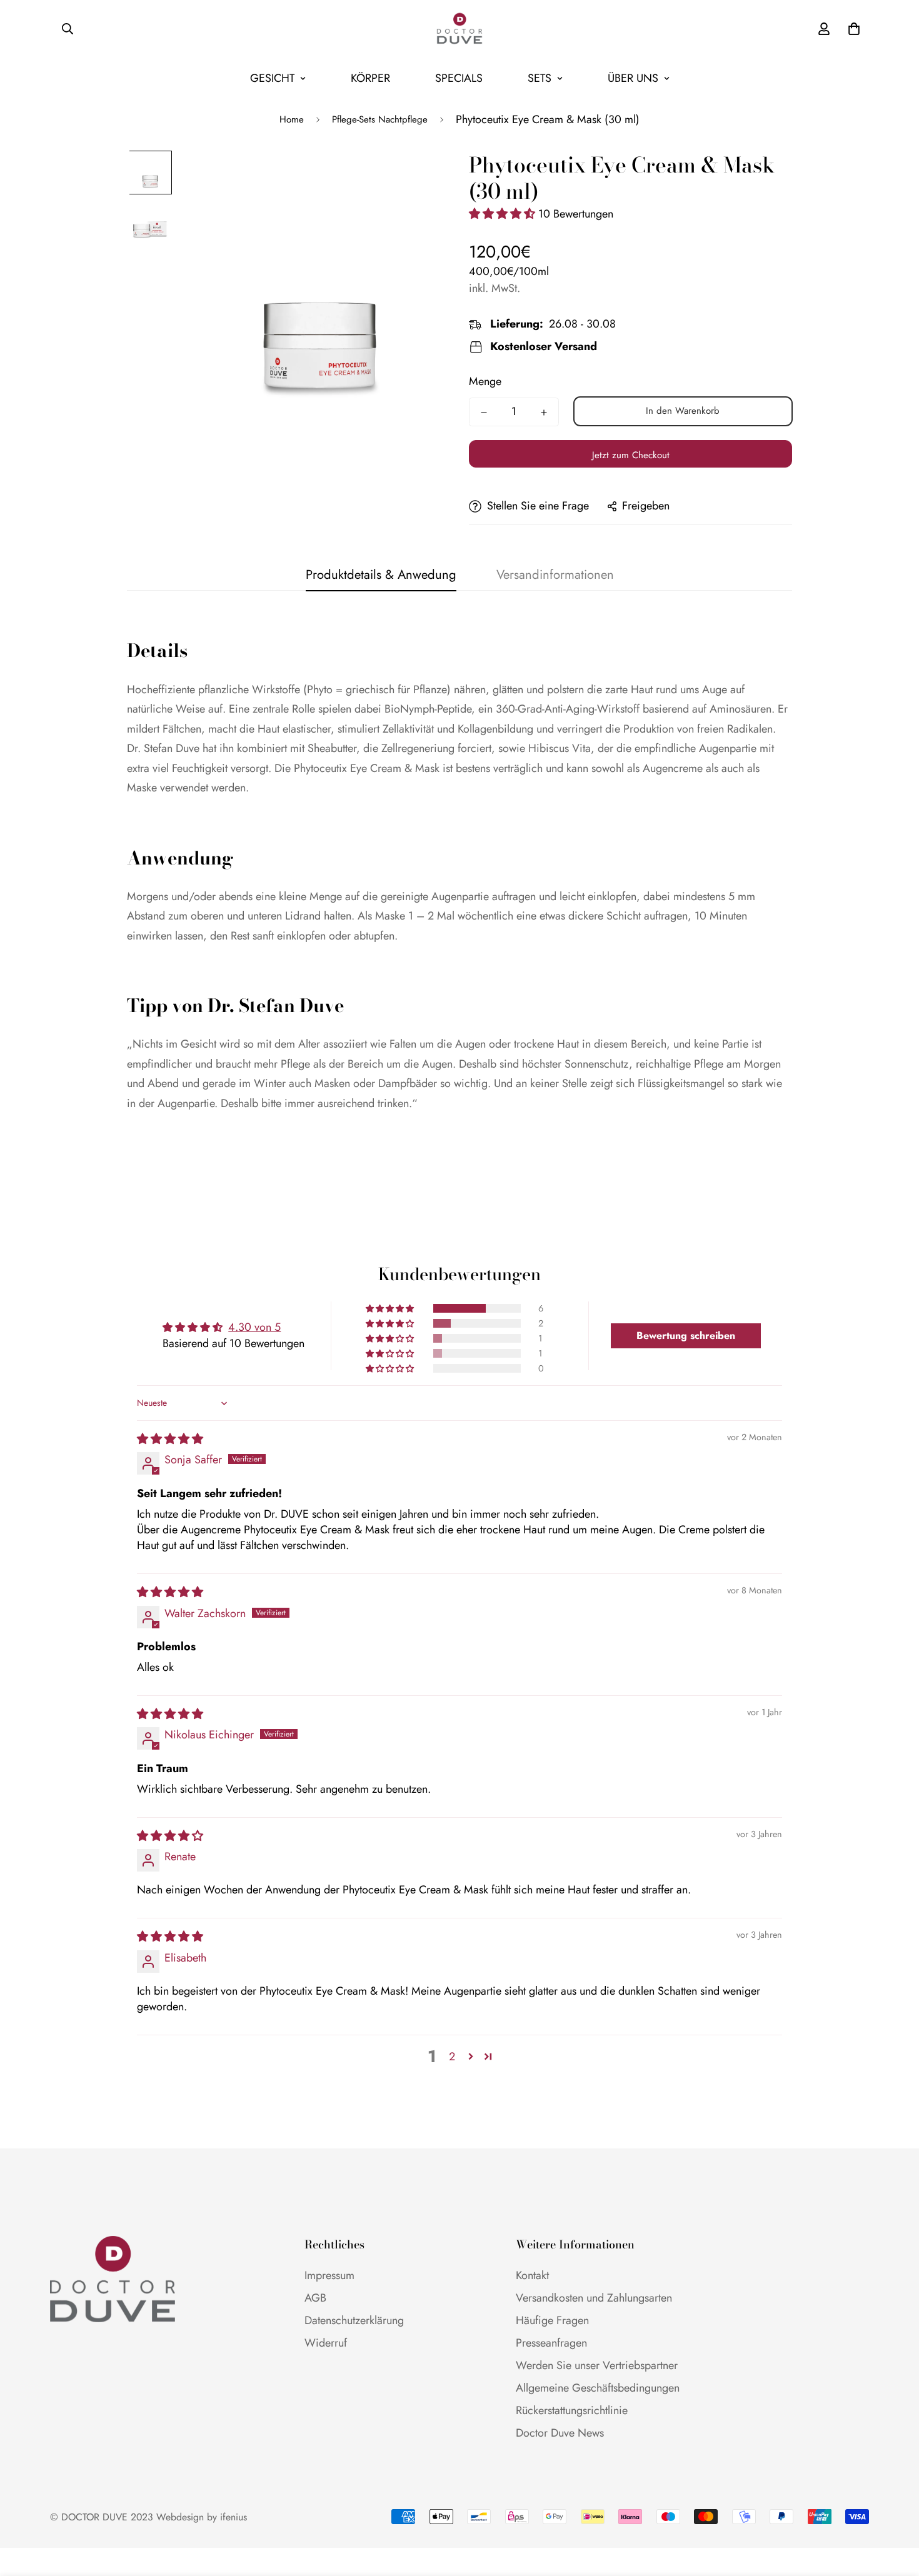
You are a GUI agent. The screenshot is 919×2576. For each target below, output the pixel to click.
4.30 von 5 (254, 1327)
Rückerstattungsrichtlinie (572, 2410)
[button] (504, 214)
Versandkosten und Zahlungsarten (594, 2298)
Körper (370, 78)
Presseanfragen (551, 2343)
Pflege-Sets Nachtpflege (380, 119)
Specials (459, 78)
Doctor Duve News (560, 2433)
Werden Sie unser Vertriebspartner (597, 2365)
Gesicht (272, 78)
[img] (170, 1439)
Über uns (633, 78)
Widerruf (326, 2343)
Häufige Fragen (552, 2320)
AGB (315, 2298)
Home (292, 119)
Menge (485, 381)
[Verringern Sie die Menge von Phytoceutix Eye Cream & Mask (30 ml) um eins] (484, 413)
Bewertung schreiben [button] (686, 1336)
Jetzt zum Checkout (631, 455)
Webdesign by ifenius (202, 2517)
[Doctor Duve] (459, 29)
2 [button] (452, 2057)
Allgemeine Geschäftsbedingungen (598, 2388)
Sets (540, 78)
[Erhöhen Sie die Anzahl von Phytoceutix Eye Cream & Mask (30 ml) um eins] (544, 413)
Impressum (329, 2275)
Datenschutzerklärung (354, 2320)
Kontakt (532, 2275)
